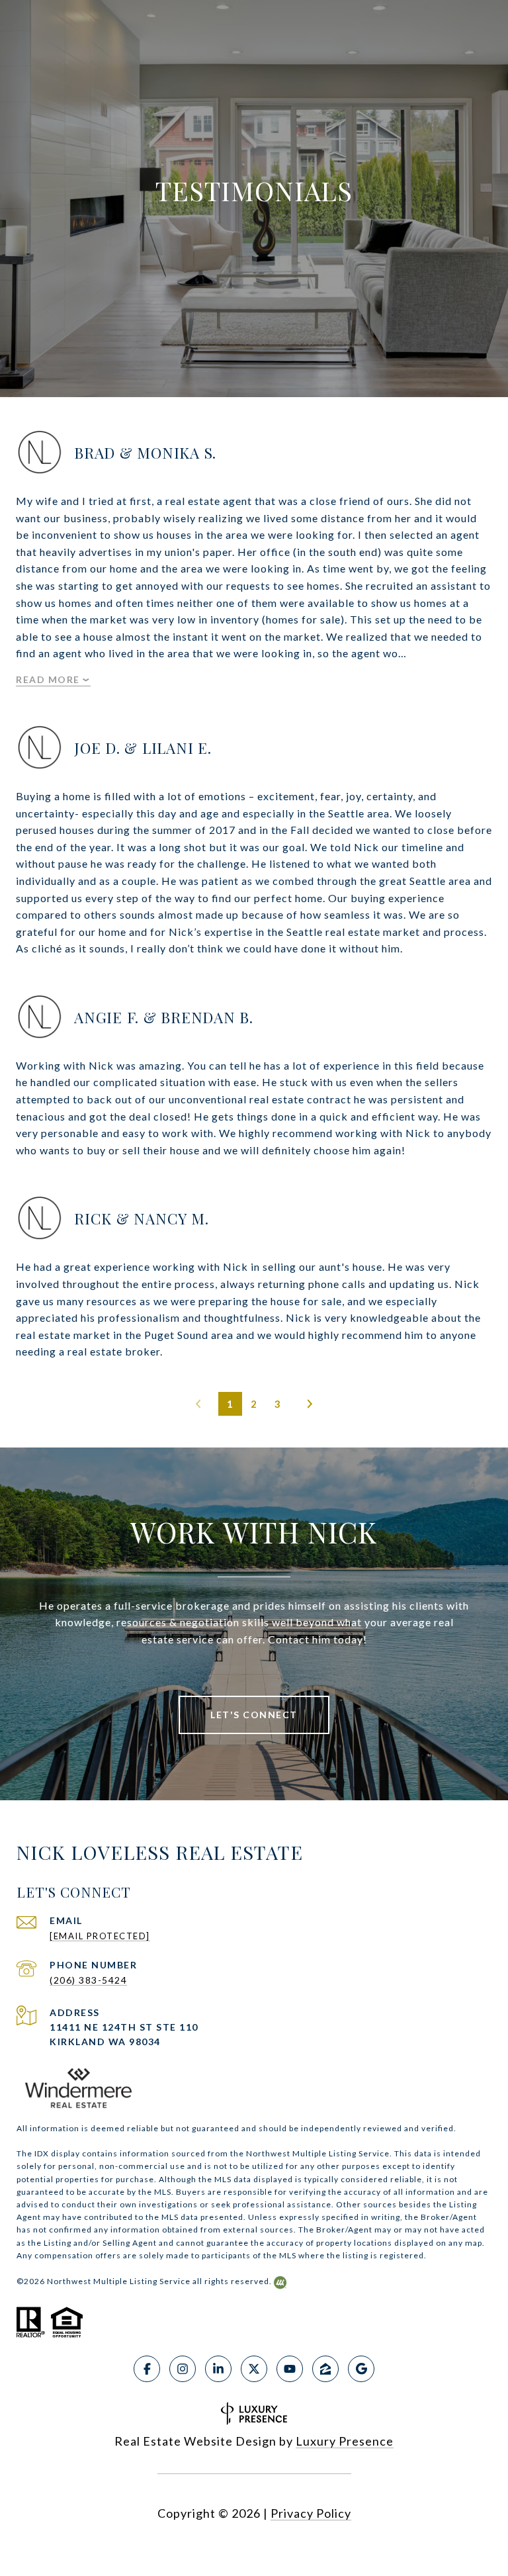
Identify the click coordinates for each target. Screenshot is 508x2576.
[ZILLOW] (325, 2369)
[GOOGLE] (361, 2369)
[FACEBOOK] (147, 2369)
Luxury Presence (345, 2441)
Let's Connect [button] (254, 1715)
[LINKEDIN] (218, 2369)
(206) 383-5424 (88, 1980)
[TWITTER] (254, 2369)
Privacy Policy (311, 2513)
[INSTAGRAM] (183, 2369)
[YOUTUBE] (290, 2369)
